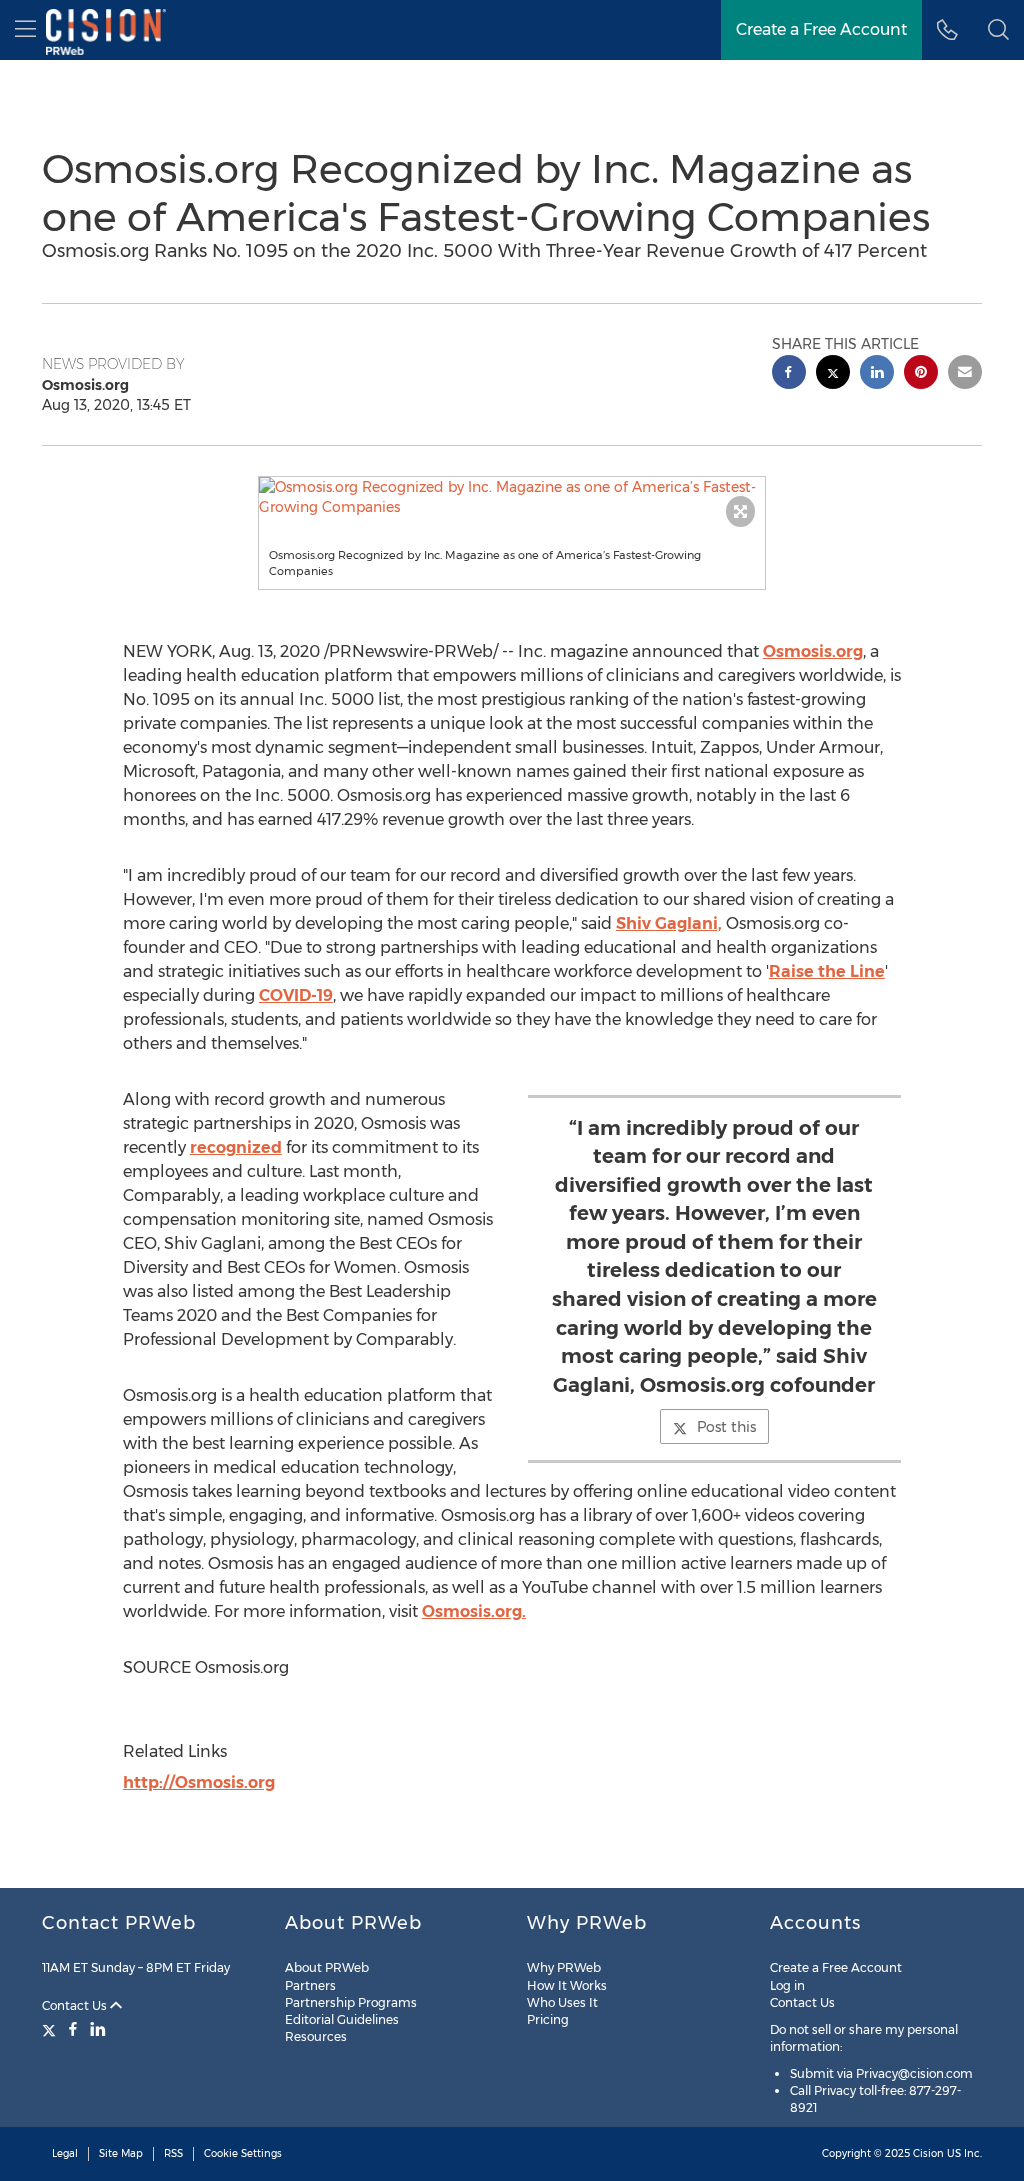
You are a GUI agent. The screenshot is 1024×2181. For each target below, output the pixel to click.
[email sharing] (965, 374)
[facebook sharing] (789, 374)
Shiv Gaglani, (669, 923)
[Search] (998, 30)
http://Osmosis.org (199, 1782)
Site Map (121, 2153)
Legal (65, 2153)
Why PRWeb (564, 1967)
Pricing (548, 2019)
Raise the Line (827, 971)
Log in (787, 1985)
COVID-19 (296, 995)
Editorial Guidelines (342, 2019)
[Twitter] (51, 2029)
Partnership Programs (351, 2002)
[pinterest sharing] (921, 374)
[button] (512, 497)
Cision (928, 2153)
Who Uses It (562, 2002)
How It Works (567, 1985)
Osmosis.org (813, 651)
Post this (726, 1427)
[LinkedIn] (98, 2029)
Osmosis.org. (474, 1611)
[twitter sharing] (833, 374)
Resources (316, 2036)
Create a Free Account (821, 29)
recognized (236, 1147)
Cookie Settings (243, 2153)
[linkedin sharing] (877, 374)
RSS (173, 2153)
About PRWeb (327, 1967)
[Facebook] (73, 2029)
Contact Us (76, 2005)
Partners (310, 1985)
